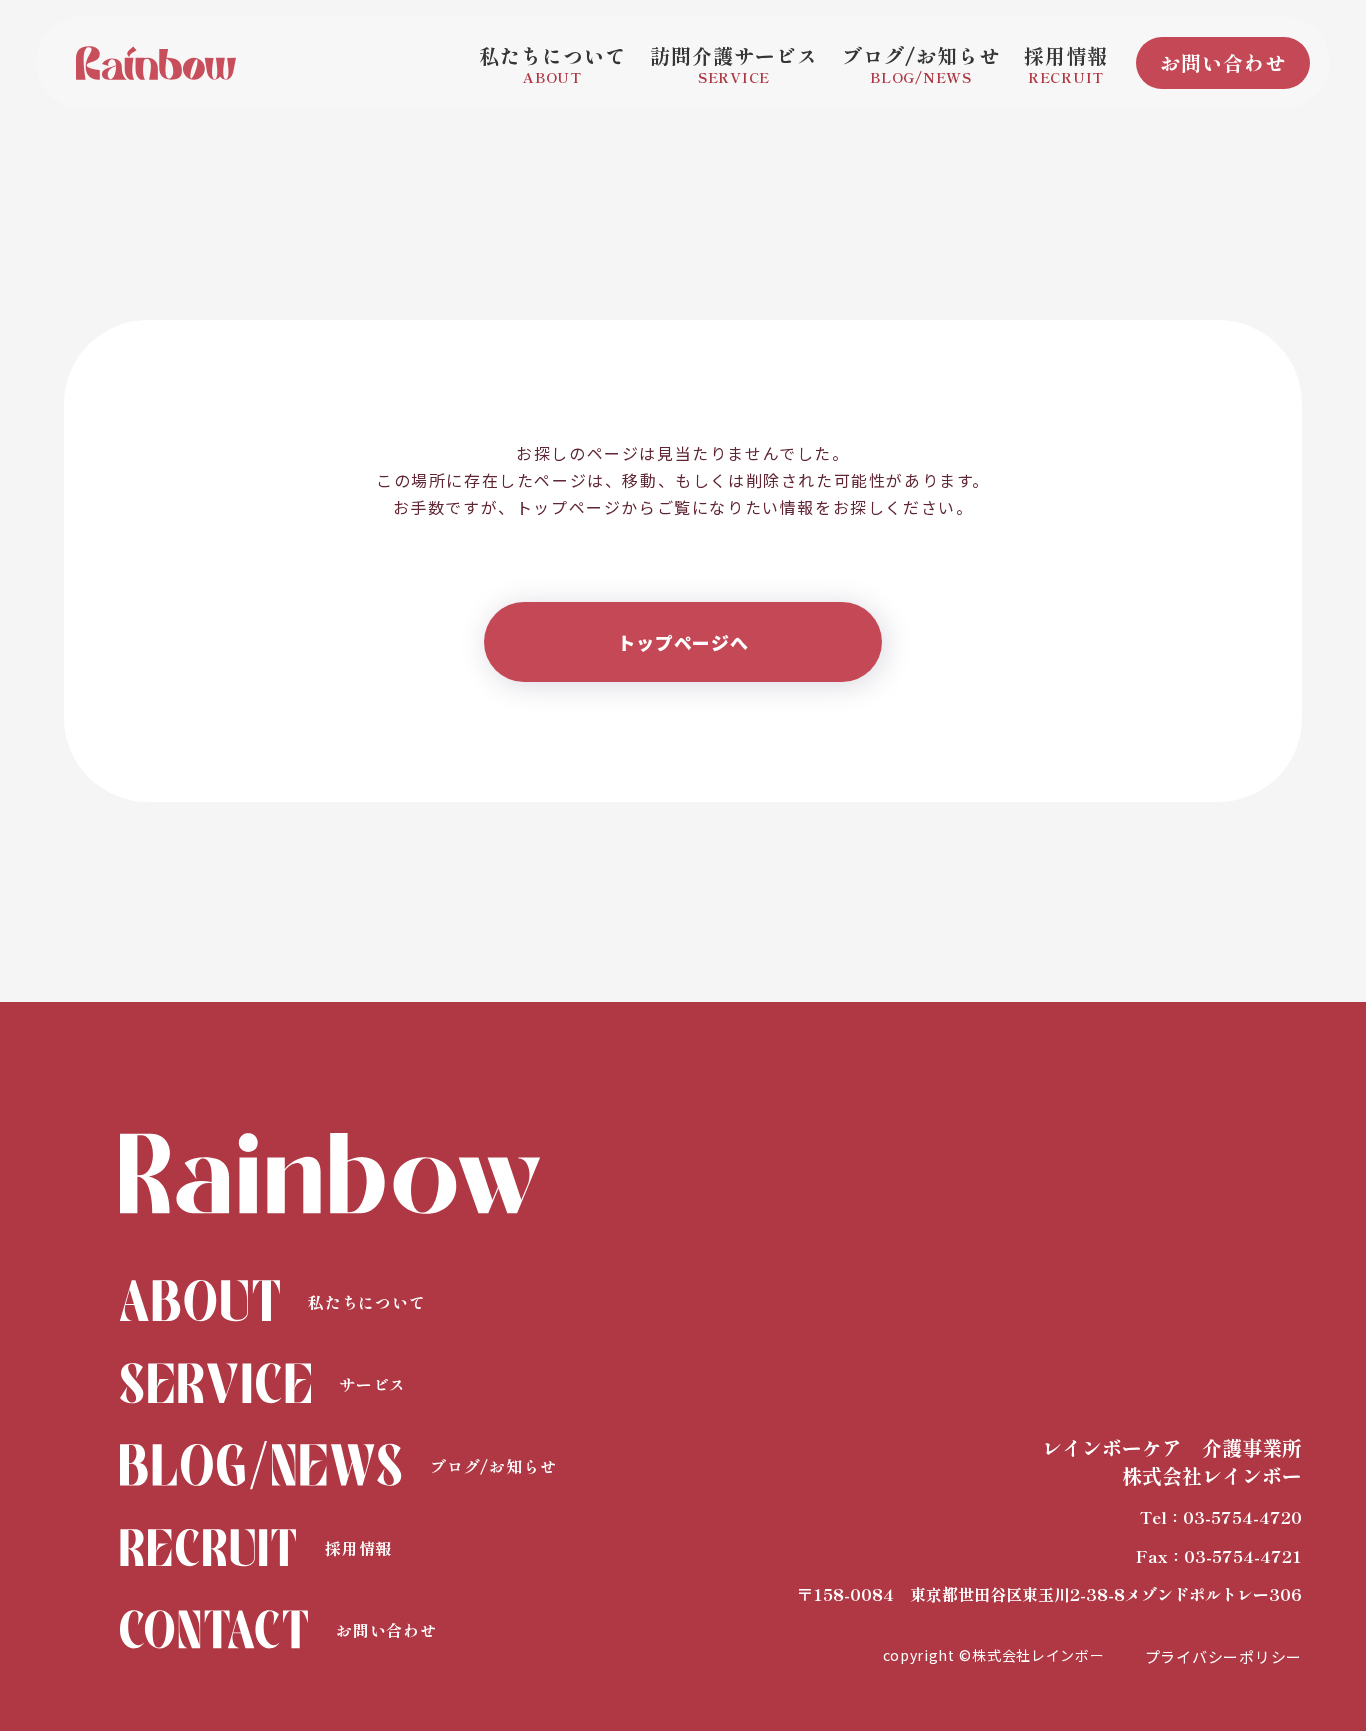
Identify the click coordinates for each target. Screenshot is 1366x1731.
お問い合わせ (1223, 62)
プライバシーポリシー (1224, 1656)
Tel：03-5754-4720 (1221, 1517)
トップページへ (683, 642)
